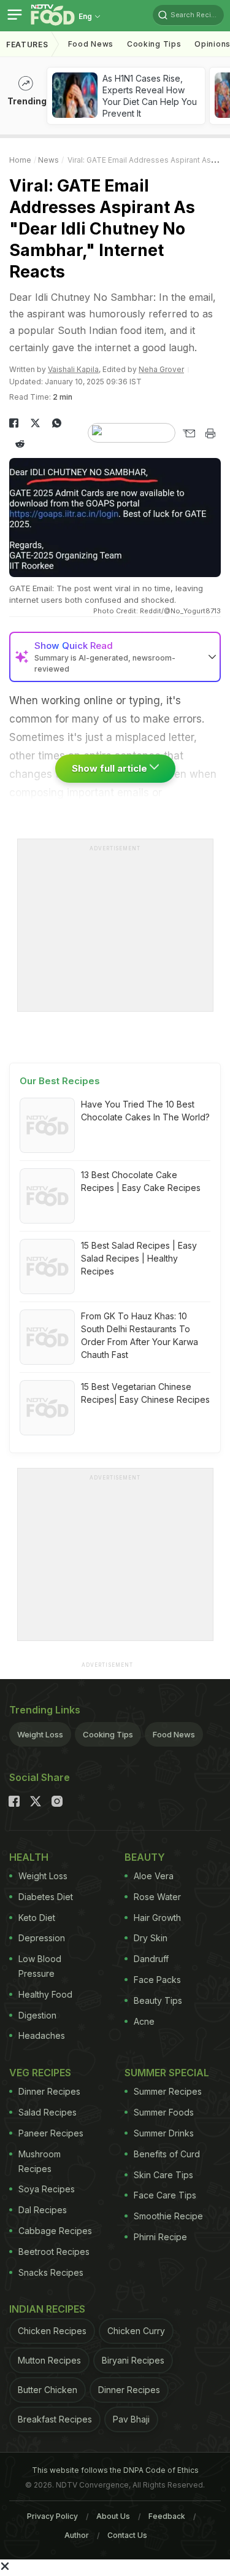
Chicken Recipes (52, 2331)
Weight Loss (40, 1734)
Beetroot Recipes (54, 2252)
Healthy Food (45, 1994)
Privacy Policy (52, 2516)
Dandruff (151, 1959)
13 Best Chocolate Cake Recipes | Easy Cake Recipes (141, 1181)
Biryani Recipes (133, 2360)
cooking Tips (154, 44)
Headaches (42, 2035)
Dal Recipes (43, 2210)
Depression (42, 1938)
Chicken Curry (136, 2331)
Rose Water (157, 1897)
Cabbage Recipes (55, 2231)
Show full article (111, 768)
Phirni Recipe (160, 2237)
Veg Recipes (40, 2073)
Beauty (145, 1857)
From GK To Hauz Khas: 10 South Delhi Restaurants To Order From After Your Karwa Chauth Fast (140, 1335)
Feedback (167, 2516)
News (48, 160)
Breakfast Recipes (55, 2419)
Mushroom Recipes (40, 2161)
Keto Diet (37, 1918)
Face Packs (157, 1980)
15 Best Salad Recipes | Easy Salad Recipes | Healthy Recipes (139, 1258)
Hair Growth (157, 1918)
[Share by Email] (189, 433)
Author (77, 2535)
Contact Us (127, 2535)
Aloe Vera (154, 1876)
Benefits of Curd (167, 2154)
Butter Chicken (48, 2390)
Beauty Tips (158, 2000)
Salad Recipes (48, 2112)
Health (29, 1857)
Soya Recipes (47, 2189)
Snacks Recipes (51, 2272)
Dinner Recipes (49, 2091)
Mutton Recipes (49, 2360)
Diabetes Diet (46, 1897)
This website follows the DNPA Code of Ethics (115, 2470)
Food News (91, 44)
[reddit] (20, 444)
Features (27, 45)
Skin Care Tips (163, 2175)
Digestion (37, 2015)
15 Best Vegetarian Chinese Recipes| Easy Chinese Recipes (145, 1393)
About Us (113, 2516)
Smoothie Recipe (168, 2216)
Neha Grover (161, 369)
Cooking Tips (108, 1734)
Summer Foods (164, 2112)
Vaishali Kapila (73, 369)
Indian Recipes (47, 2309)
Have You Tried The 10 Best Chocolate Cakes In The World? (145, 1111)
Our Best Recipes (60, 1081)
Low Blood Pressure (40, 1966)
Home (20, 160)
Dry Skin (151, 1938)
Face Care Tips (165, 2195)
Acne (144, 2021)
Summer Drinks (164, 2133)
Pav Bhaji (131, 2419)
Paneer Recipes (51, 2133)
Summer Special (167, 2073)
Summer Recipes (168, 2091)
